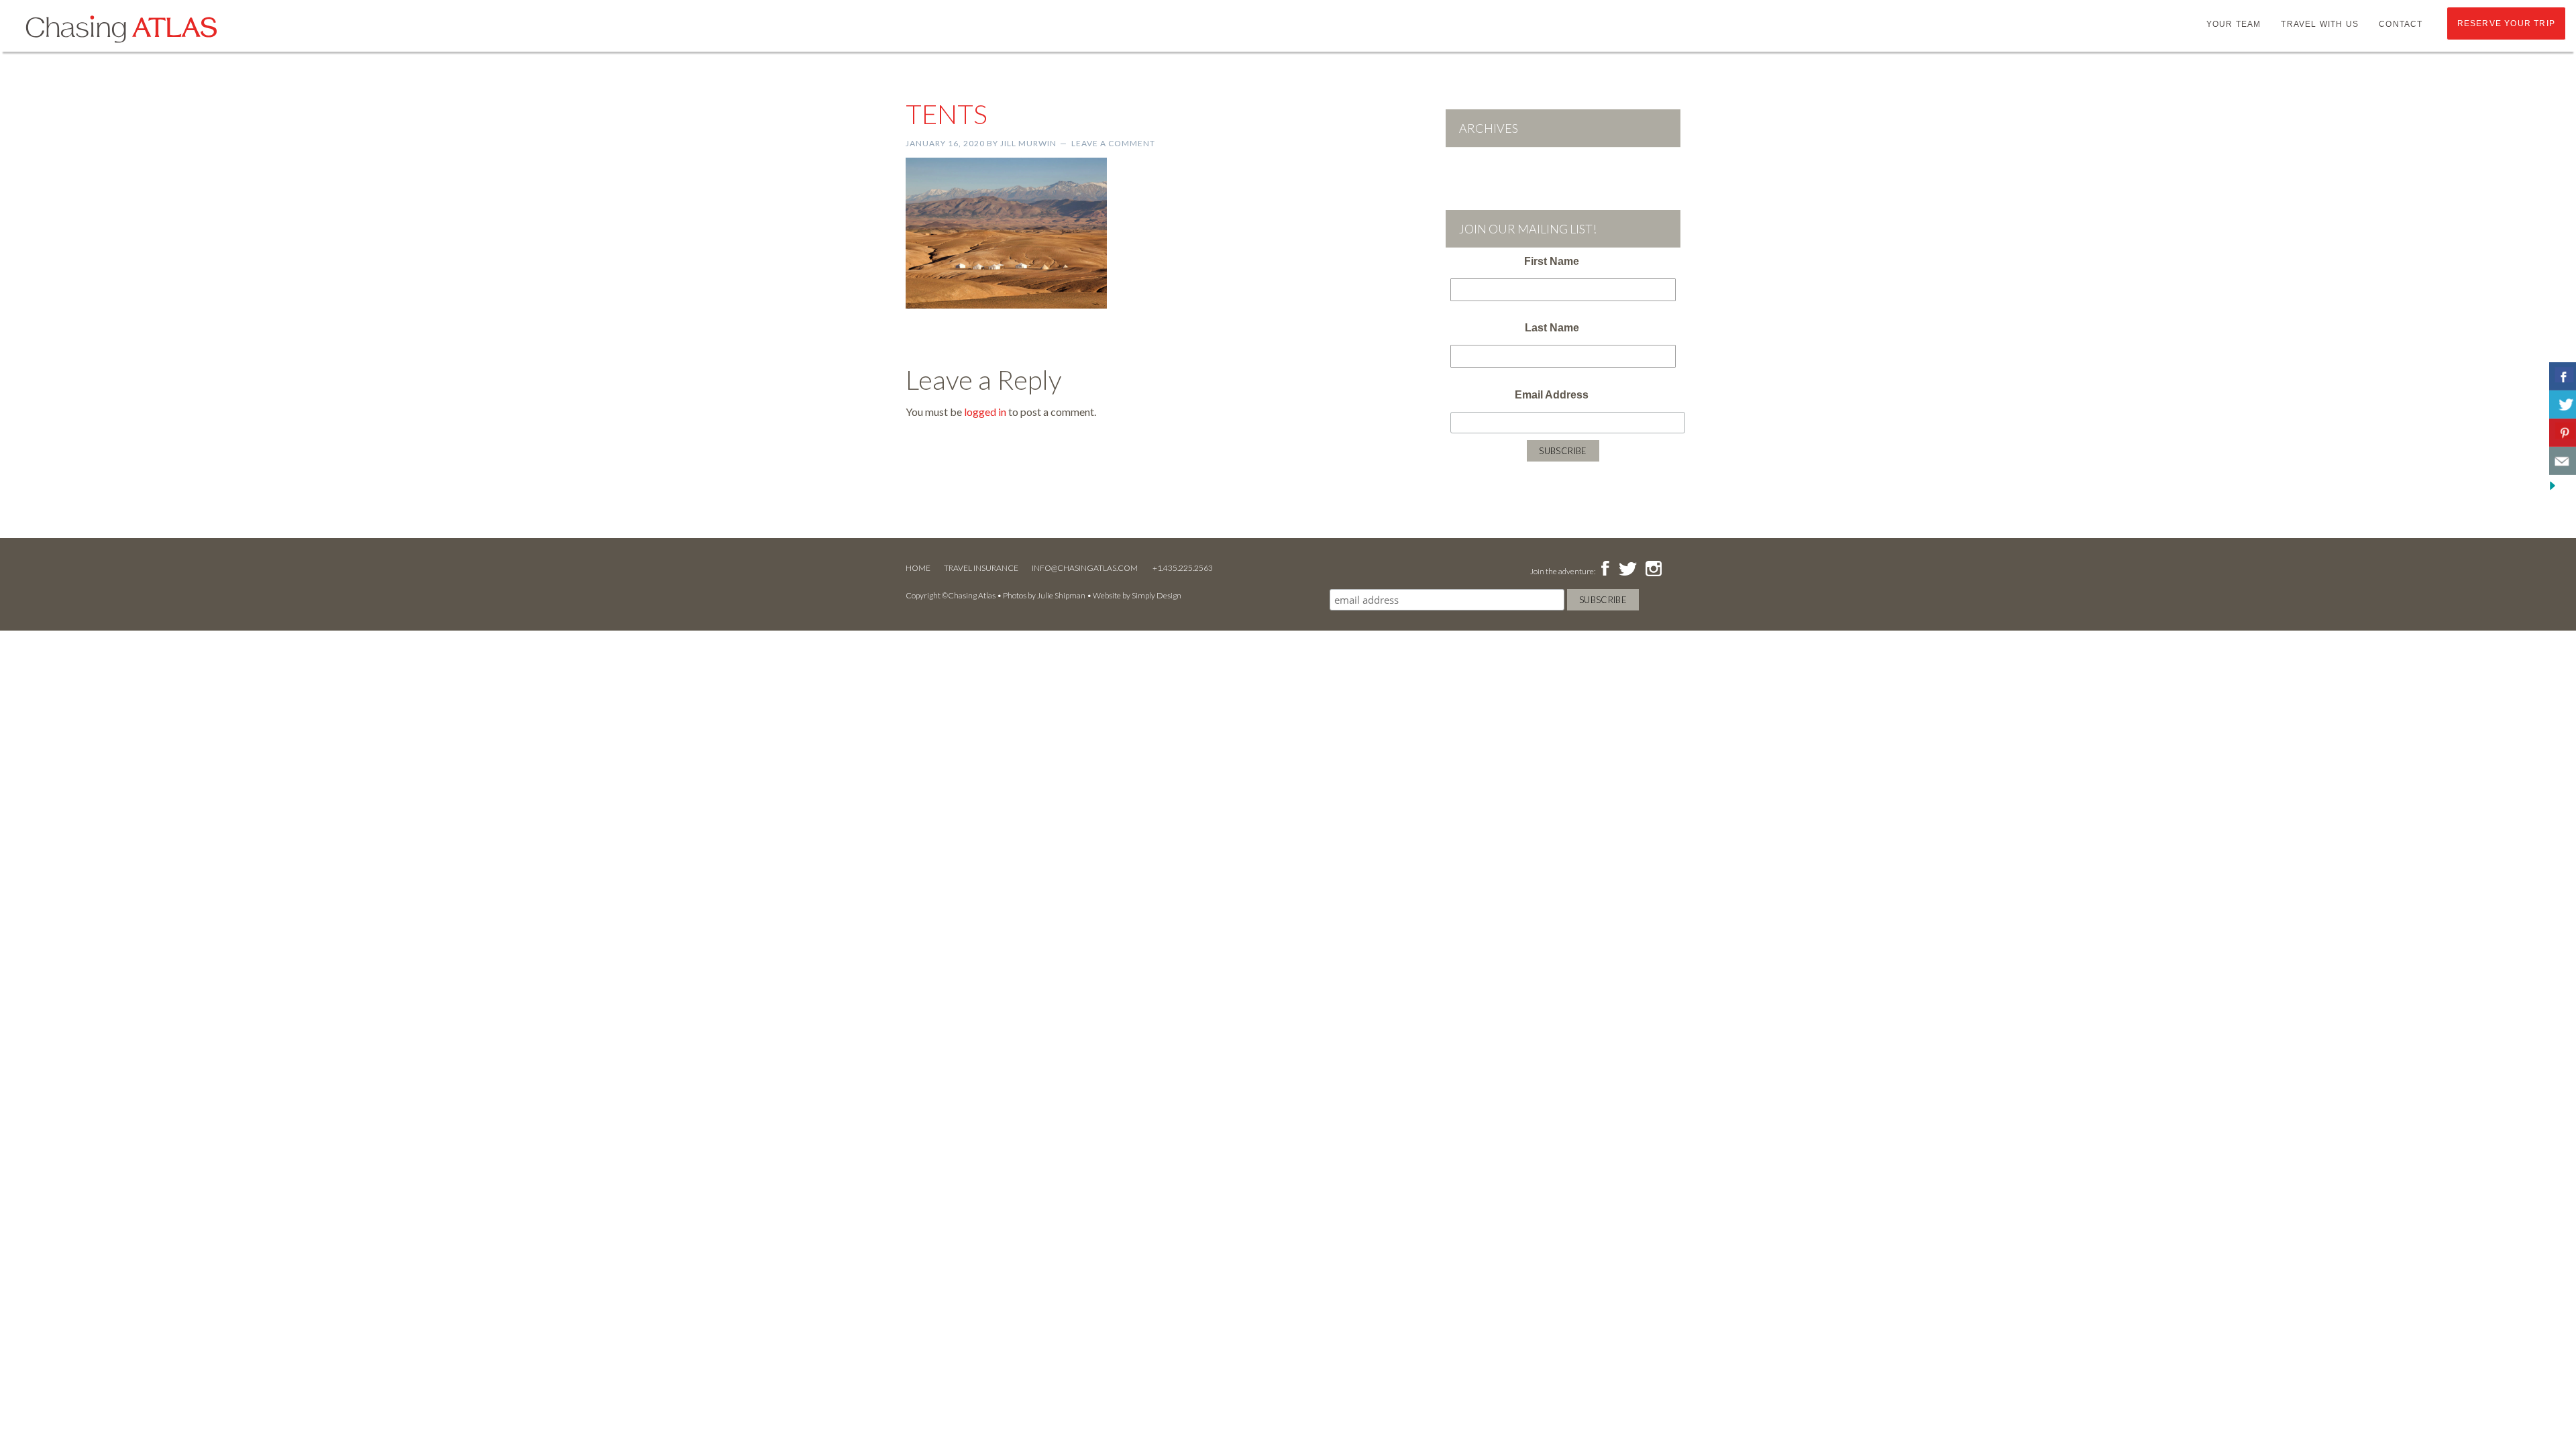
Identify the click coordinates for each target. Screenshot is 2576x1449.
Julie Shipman (1061, 595)
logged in (985, 412)
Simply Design (1157, 595)
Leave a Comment (1113, 143)
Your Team (2234, 24)
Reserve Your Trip (2506, 23)
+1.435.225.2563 (1183, 568)
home (918, 568)
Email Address (1552, 395)
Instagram (1653, 570)
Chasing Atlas (121, 28)
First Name (1552, 261)
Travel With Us (2320, 24)
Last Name (1552, 328)
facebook (1605, 570)
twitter (1627, 570)
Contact (2401, 24)
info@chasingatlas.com (1085, 568)
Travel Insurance (981, 568)
